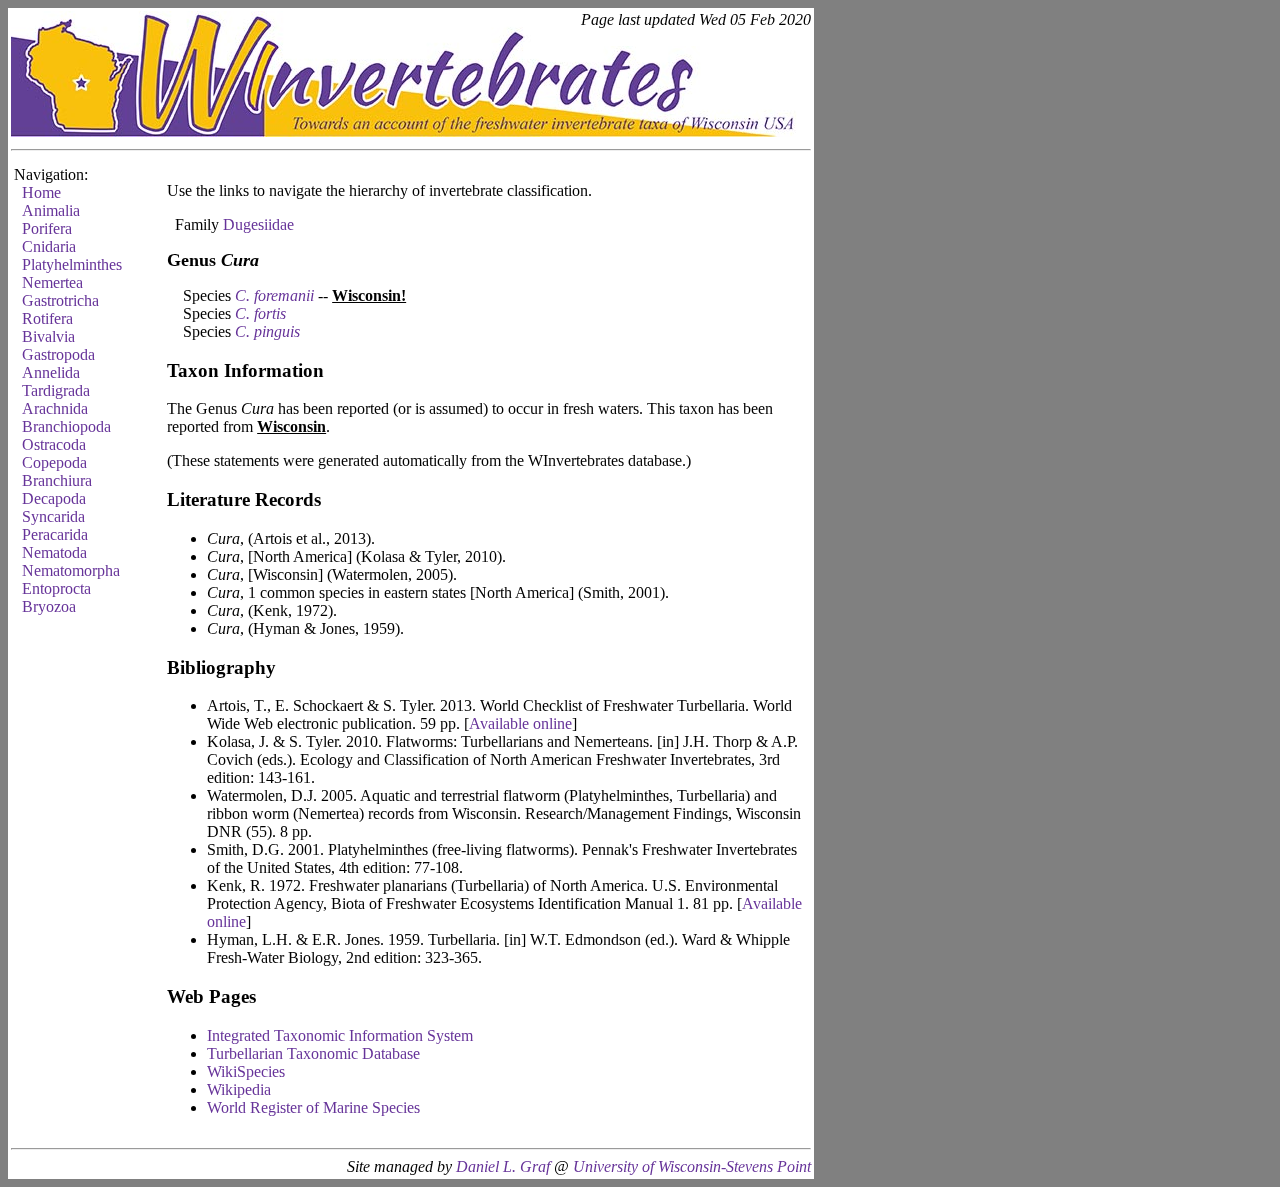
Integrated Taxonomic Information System (340, 1035)
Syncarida (53, 516)
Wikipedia (239, 1089)
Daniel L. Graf (503, 1166)
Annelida (51, 372)
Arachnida (55, 408)
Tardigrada (56, 390)
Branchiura (57, 480)
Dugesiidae (258, 224)
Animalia (51, 210)
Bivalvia (48, 336)
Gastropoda (58, 354)
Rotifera (47, 318)
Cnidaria (49, 246)
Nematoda (54, 552)
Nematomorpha (71, 570)
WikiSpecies (246, 1071)
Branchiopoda (66, 426)
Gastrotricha (60, 300)
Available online (520, 723)
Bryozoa (49, 606)
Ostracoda (54, 444)
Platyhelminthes (72, 264)
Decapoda (54, 498)
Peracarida (55, 534)
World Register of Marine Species (313, 1107)
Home (41, 192)
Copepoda (54, 462)
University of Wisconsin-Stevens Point (692, 1166)
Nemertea (52, 282)
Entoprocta (56, 588)
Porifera (47, 228)
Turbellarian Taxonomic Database (313, 1053)
